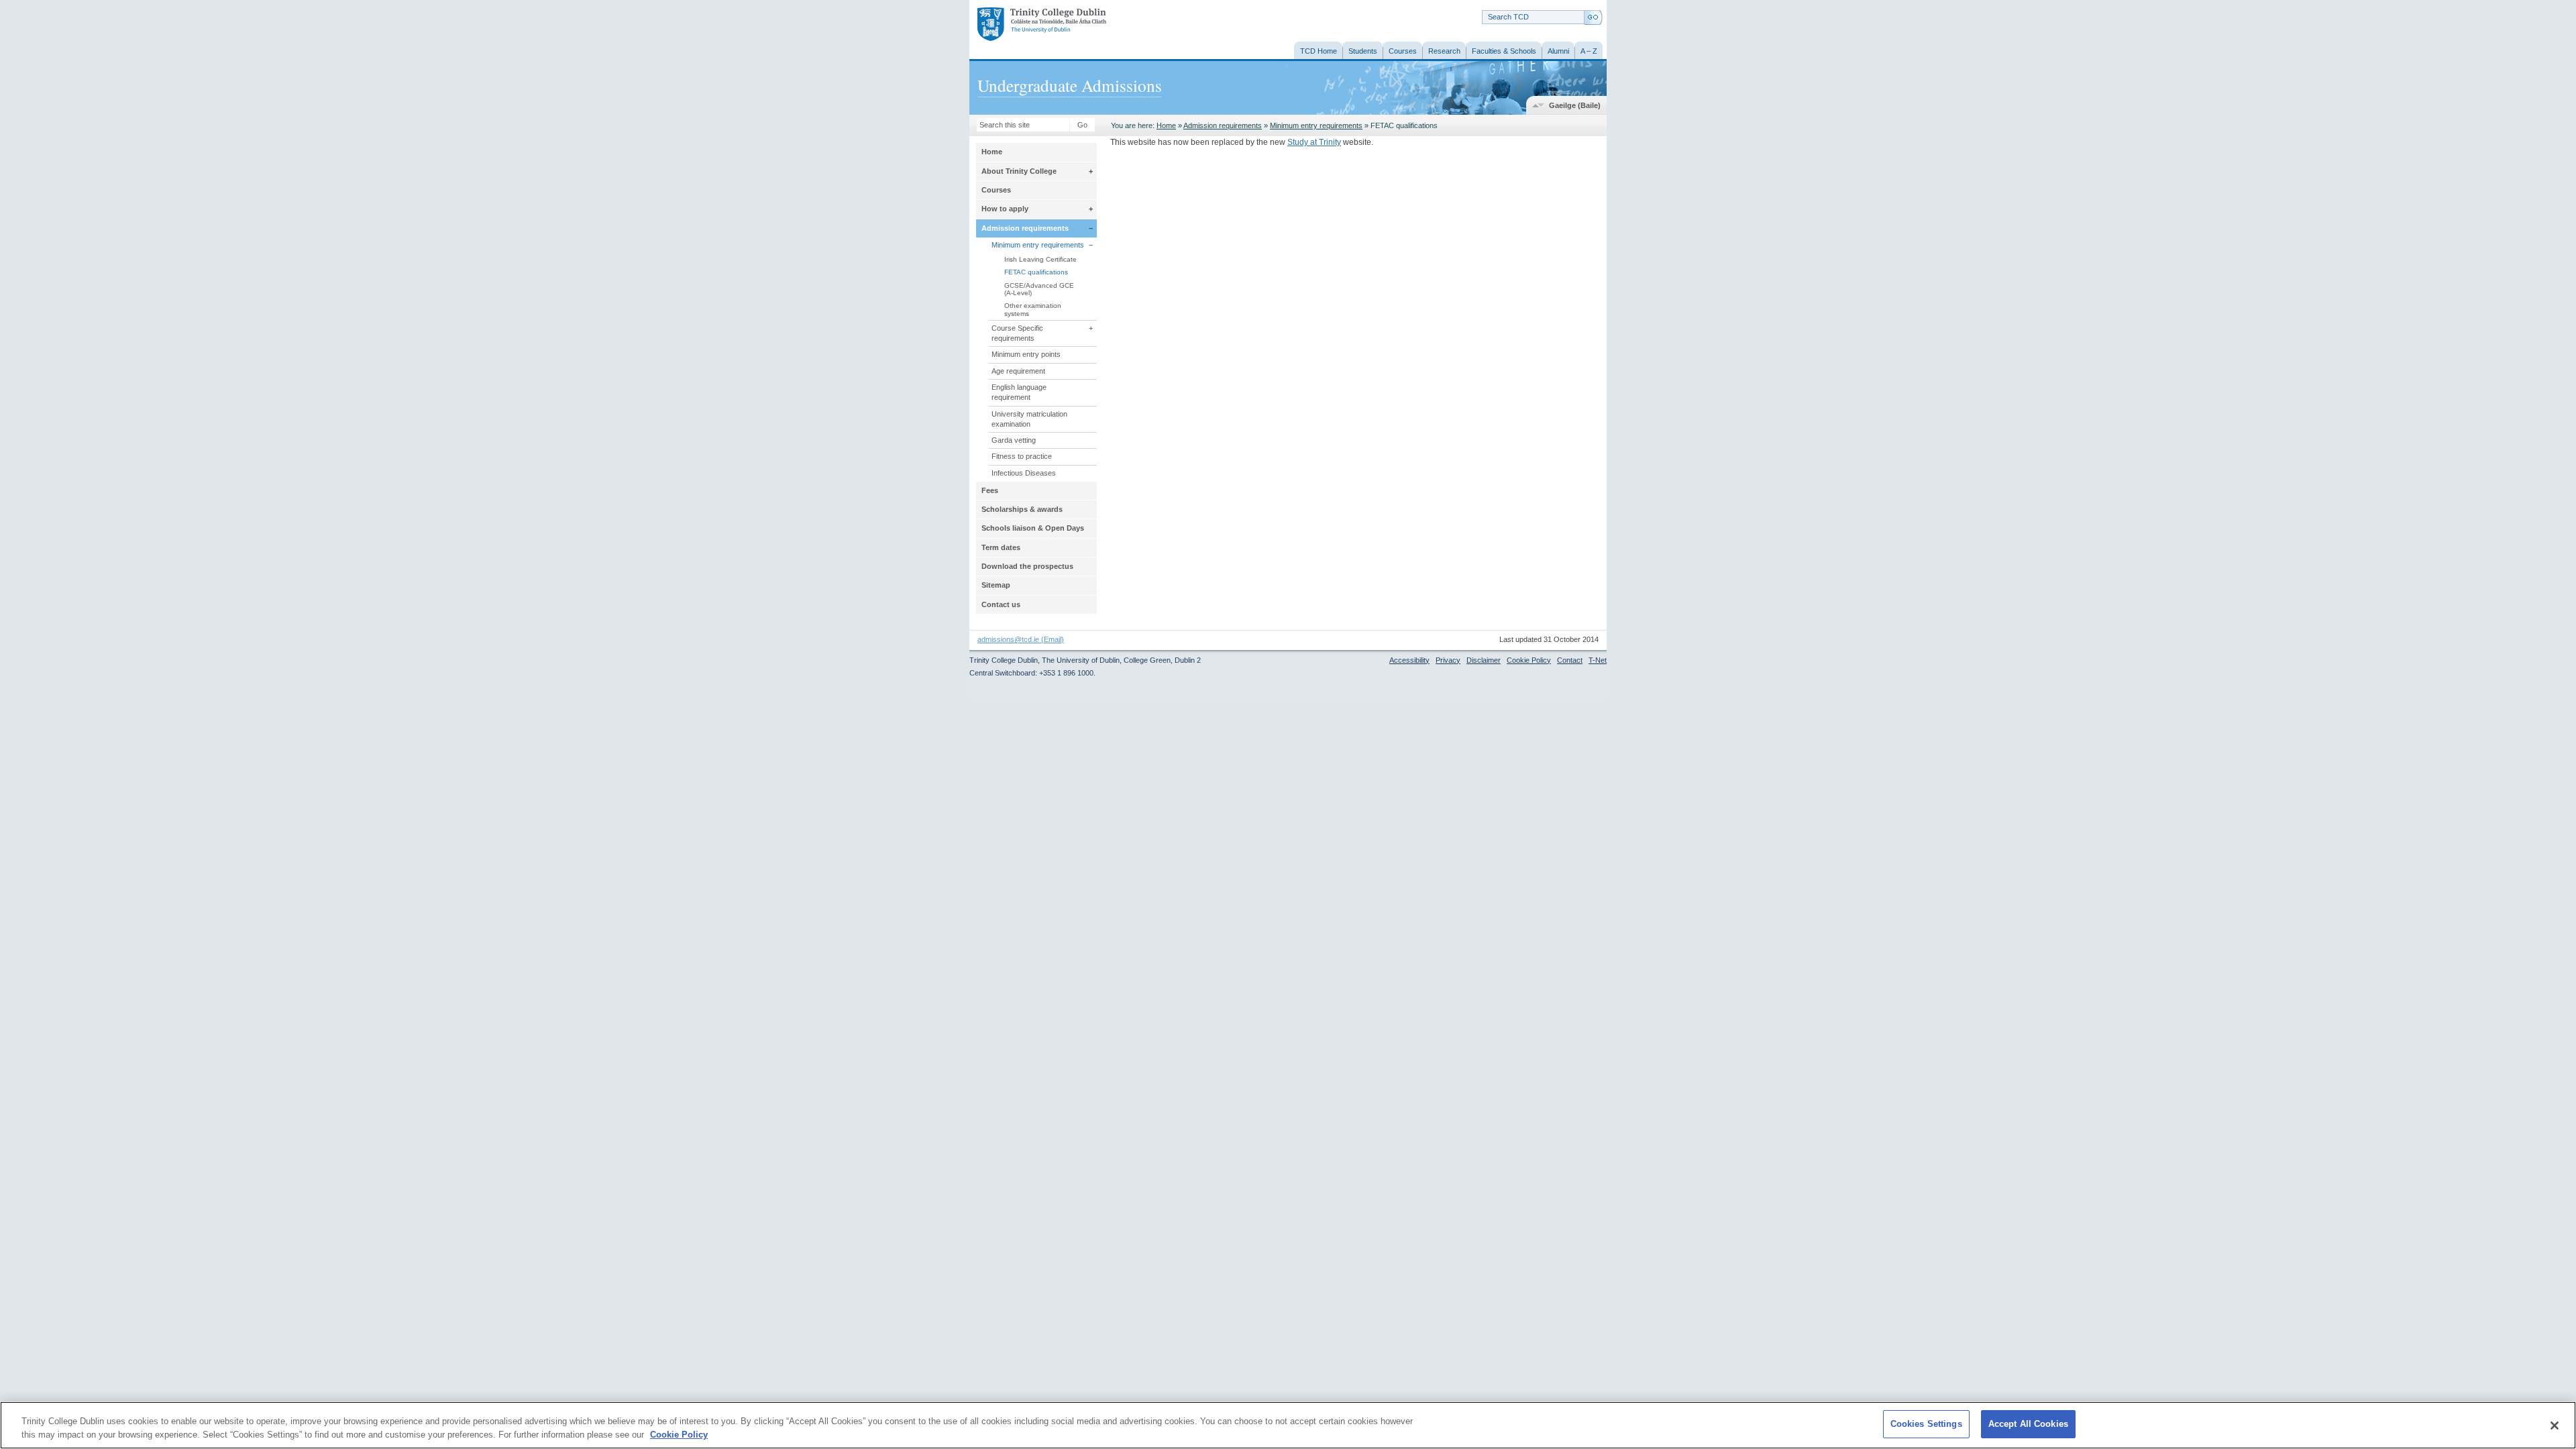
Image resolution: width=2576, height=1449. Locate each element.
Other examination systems (1033, 309)
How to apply (1005, 209)
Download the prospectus (1027, 566)
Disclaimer (1484, 660)
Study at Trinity (1314, 142)
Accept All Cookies (2028, 1424)
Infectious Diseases (1024, 473)
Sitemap (996, 585)
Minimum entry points (1026, 354)
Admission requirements (1223, 125)
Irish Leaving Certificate (1040, 259)
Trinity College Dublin (1027, 25)
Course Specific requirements (1017, 333)
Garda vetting (1014, 440)
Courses (996, 190)
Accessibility (1409, 660)
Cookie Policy (1529, 660)
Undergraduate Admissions (1070, 85)
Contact (1570, 660)
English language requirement (1019, 392)
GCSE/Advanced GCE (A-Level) (1039, 289)
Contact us (1001, 604)
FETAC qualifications (1036, 272)
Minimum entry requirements (1316, 125)
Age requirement (1018, 371)
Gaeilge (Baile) (1575, 105)
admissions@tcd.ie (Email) (1021, 639)
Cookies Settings (1926, 1424)
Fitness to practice (1022, 456)
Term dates (1001, 547)
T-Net (1598, 660)
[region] (1288, 1425)
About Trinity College (1019, 171)
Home (1166, 125)
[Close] (2555, 1426)
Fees (990, 490)
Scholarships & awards (1022, 509)
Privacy (1448, 660)
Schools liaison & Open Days (1033, 528)
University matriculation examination (1029, 419)
